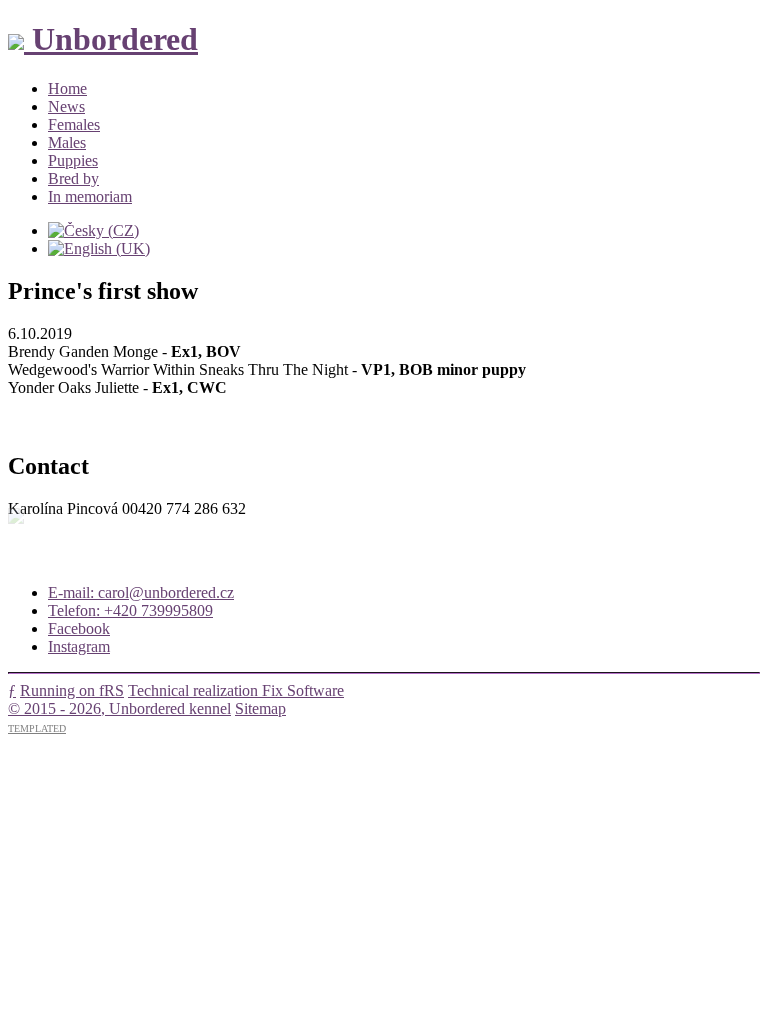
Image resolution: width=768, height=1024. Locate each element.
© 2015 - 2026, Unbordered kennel (119, 708)
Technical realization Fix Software (236, 690)
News (66, 106)
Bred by (73, 178)
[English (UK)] (99, 248)
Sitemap (260, 708)
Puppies (73, 160)
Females (74, 124)
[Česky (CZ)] (93, 230)
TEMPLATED (37, 728)
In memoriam (90, 196)
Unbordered (111, 39)
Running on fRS (72, 690)
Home (67, 88)
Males (67, 142)
